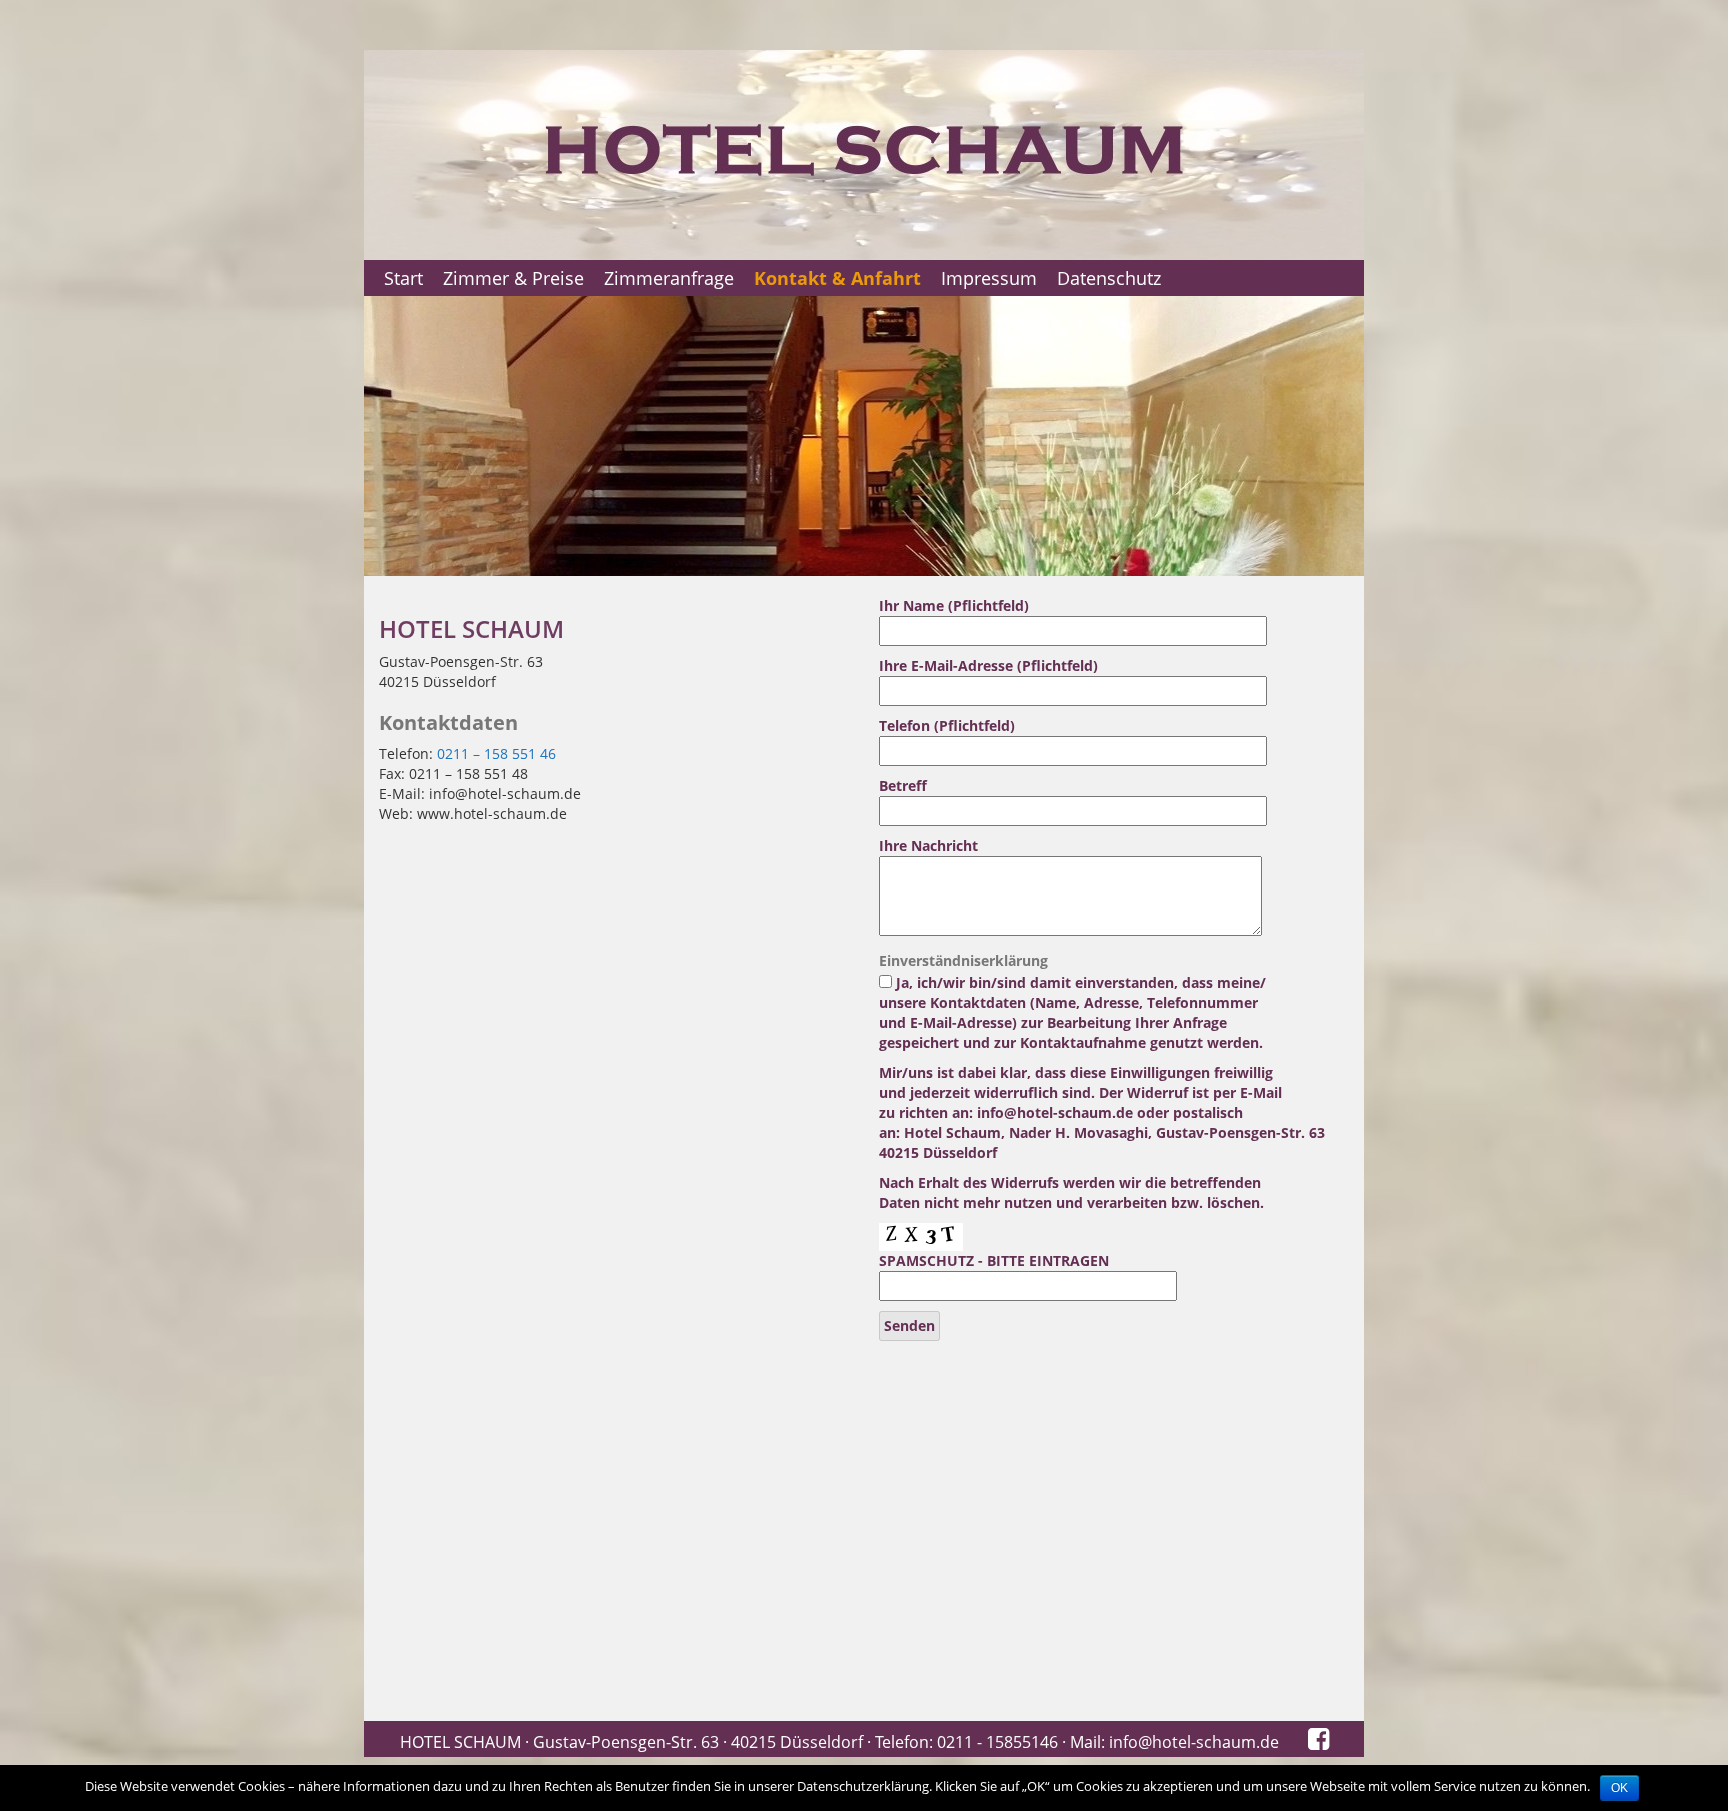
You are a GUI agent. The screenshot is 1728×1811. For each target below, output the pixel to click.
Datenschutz (1109, 278)
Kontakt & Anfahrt (837, 278)
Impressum (989, 278)
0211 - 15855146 (997, 1742)
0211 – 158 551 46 (496, 753)
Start (403, 278)
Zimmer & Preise (513, 278)
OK (1619, 1788)
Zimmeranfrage (669, 278)
